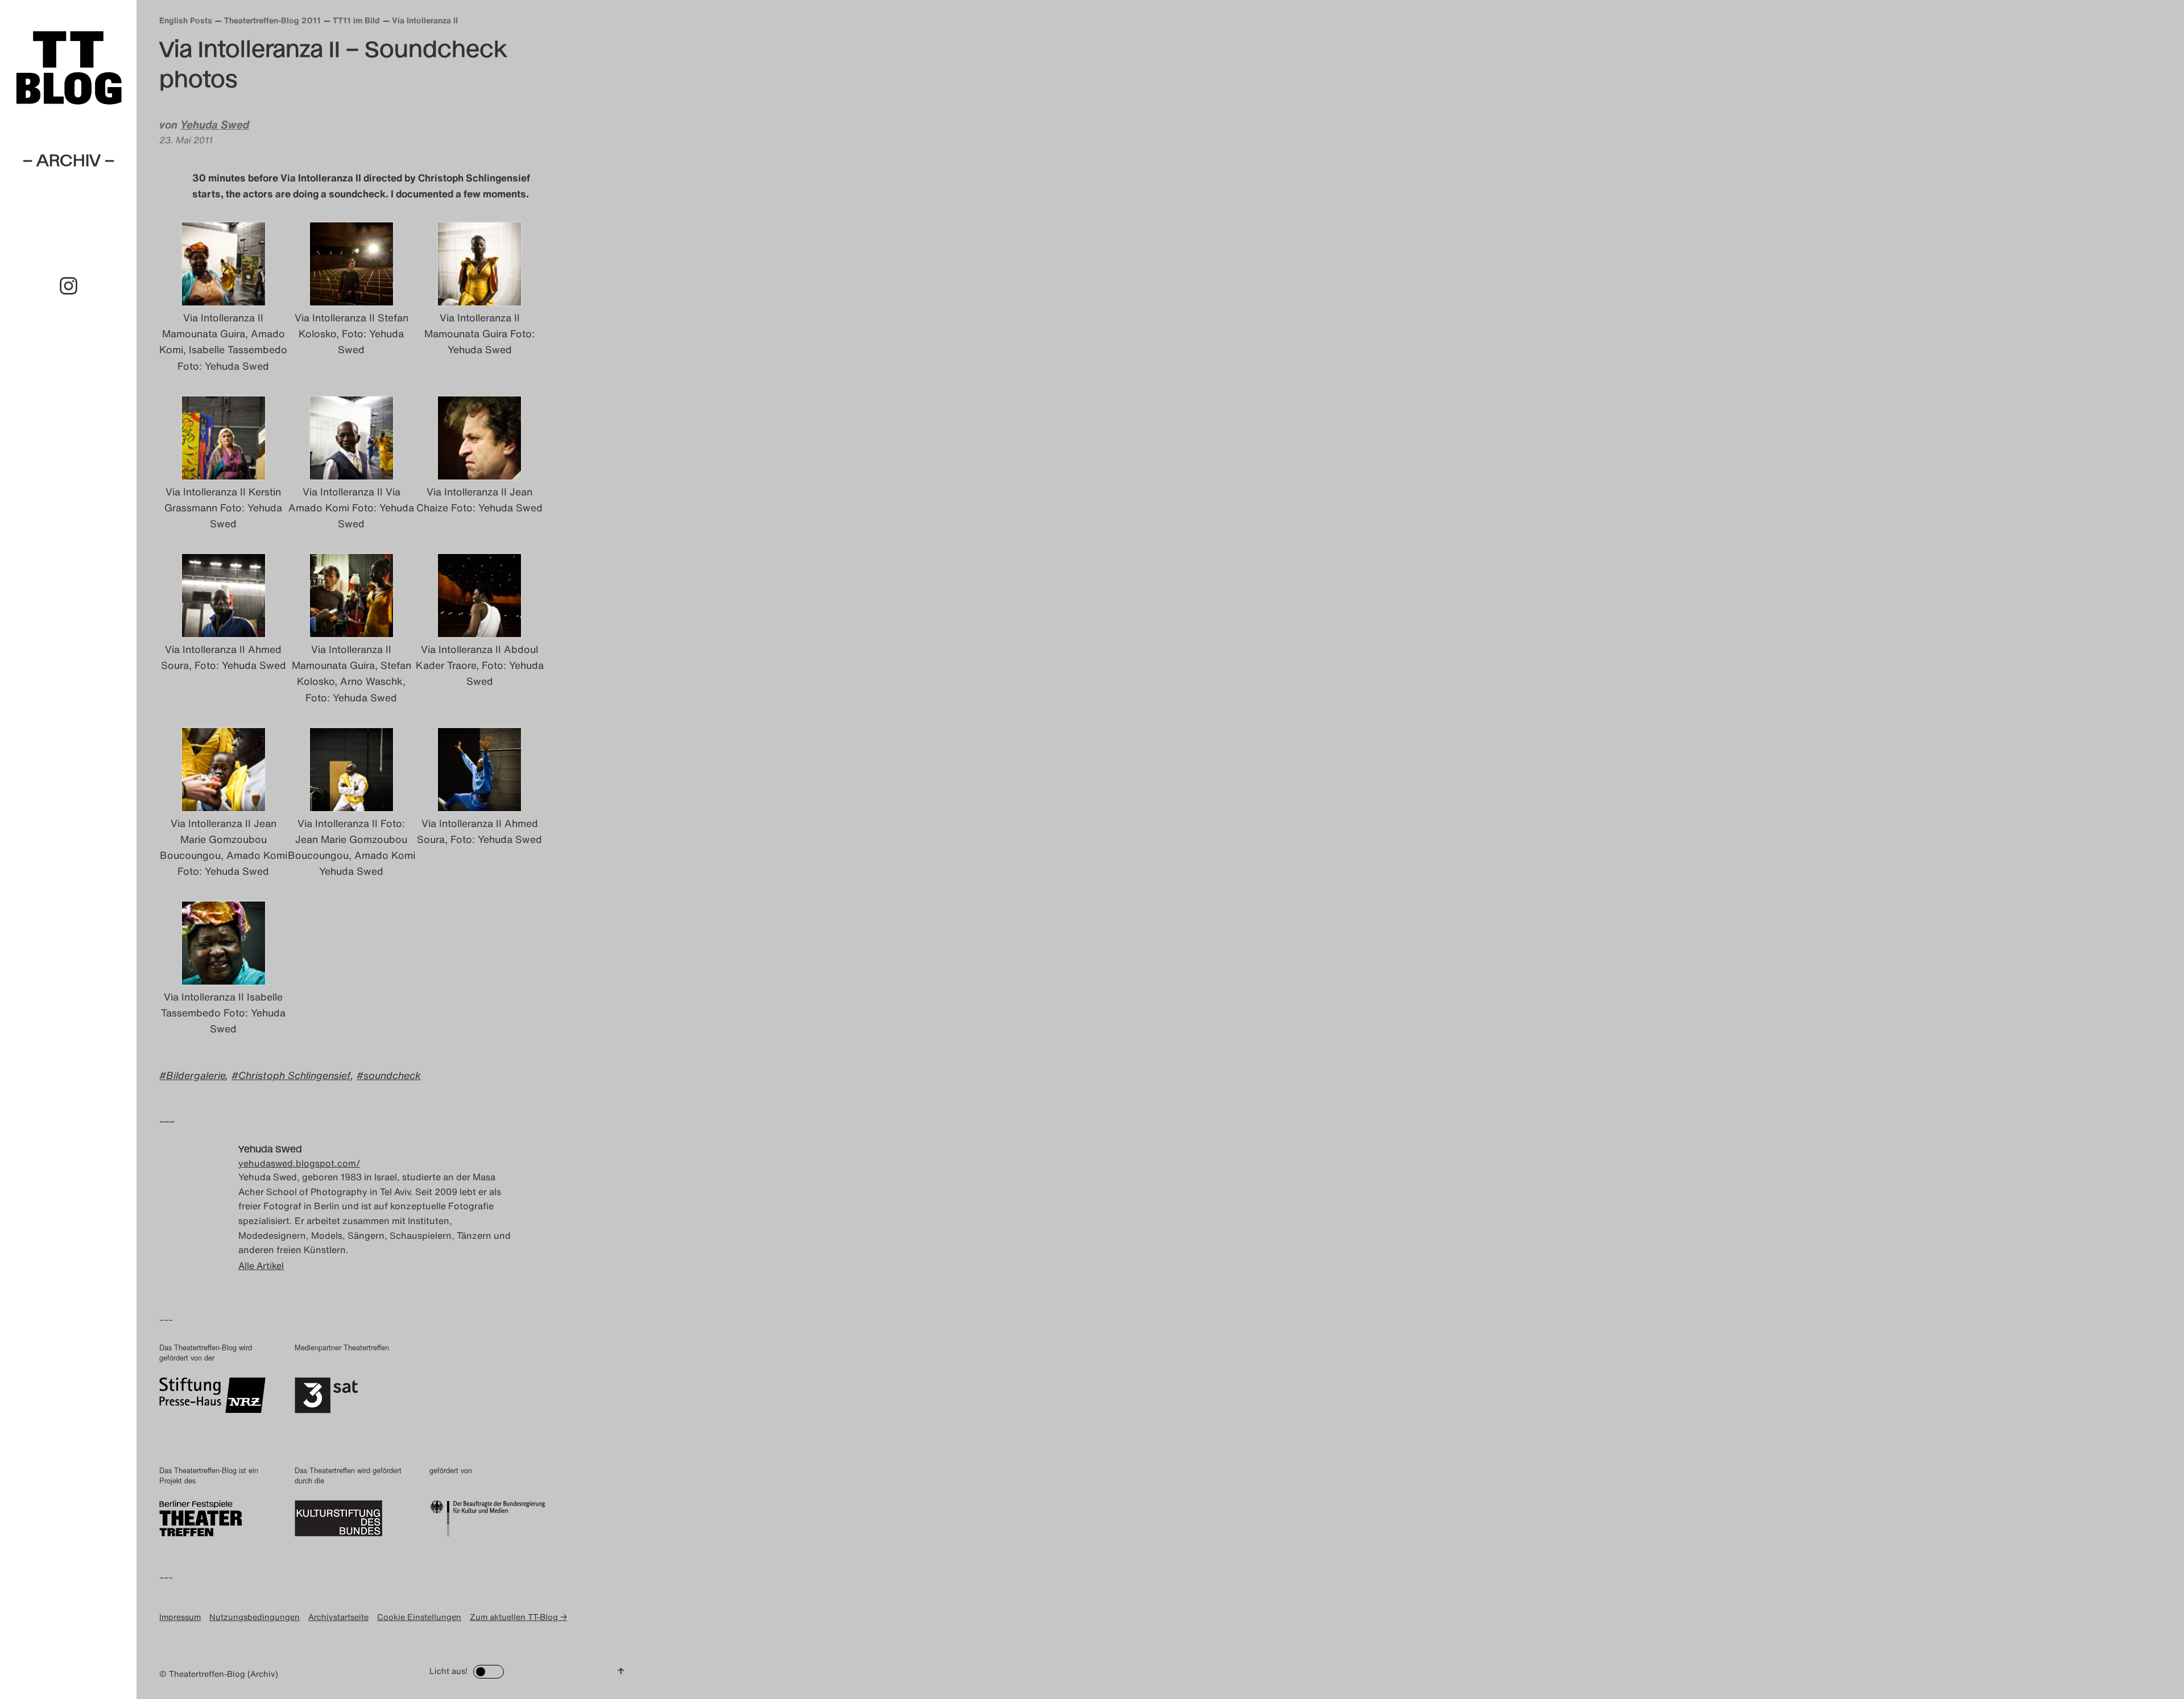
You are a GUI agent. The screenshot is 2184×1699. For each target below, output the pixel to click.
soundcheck (392, 1075)
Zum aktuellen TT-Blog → (518, 1617)
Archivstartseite (338, 1617)
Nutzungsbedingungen (255, 1617)
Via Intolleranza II (425, 20)
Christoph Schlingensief (294, 1075)
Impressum (180, 1617)
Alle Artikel (261, 1266)
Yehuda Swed (215, 125)
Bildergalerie (196, 1075)
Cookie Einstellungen (419, 1617)
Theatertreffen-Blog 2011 (272, 20)
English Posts (186, 20)
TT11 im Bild (356, 20)
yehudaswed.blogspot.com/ (299, 1163)
